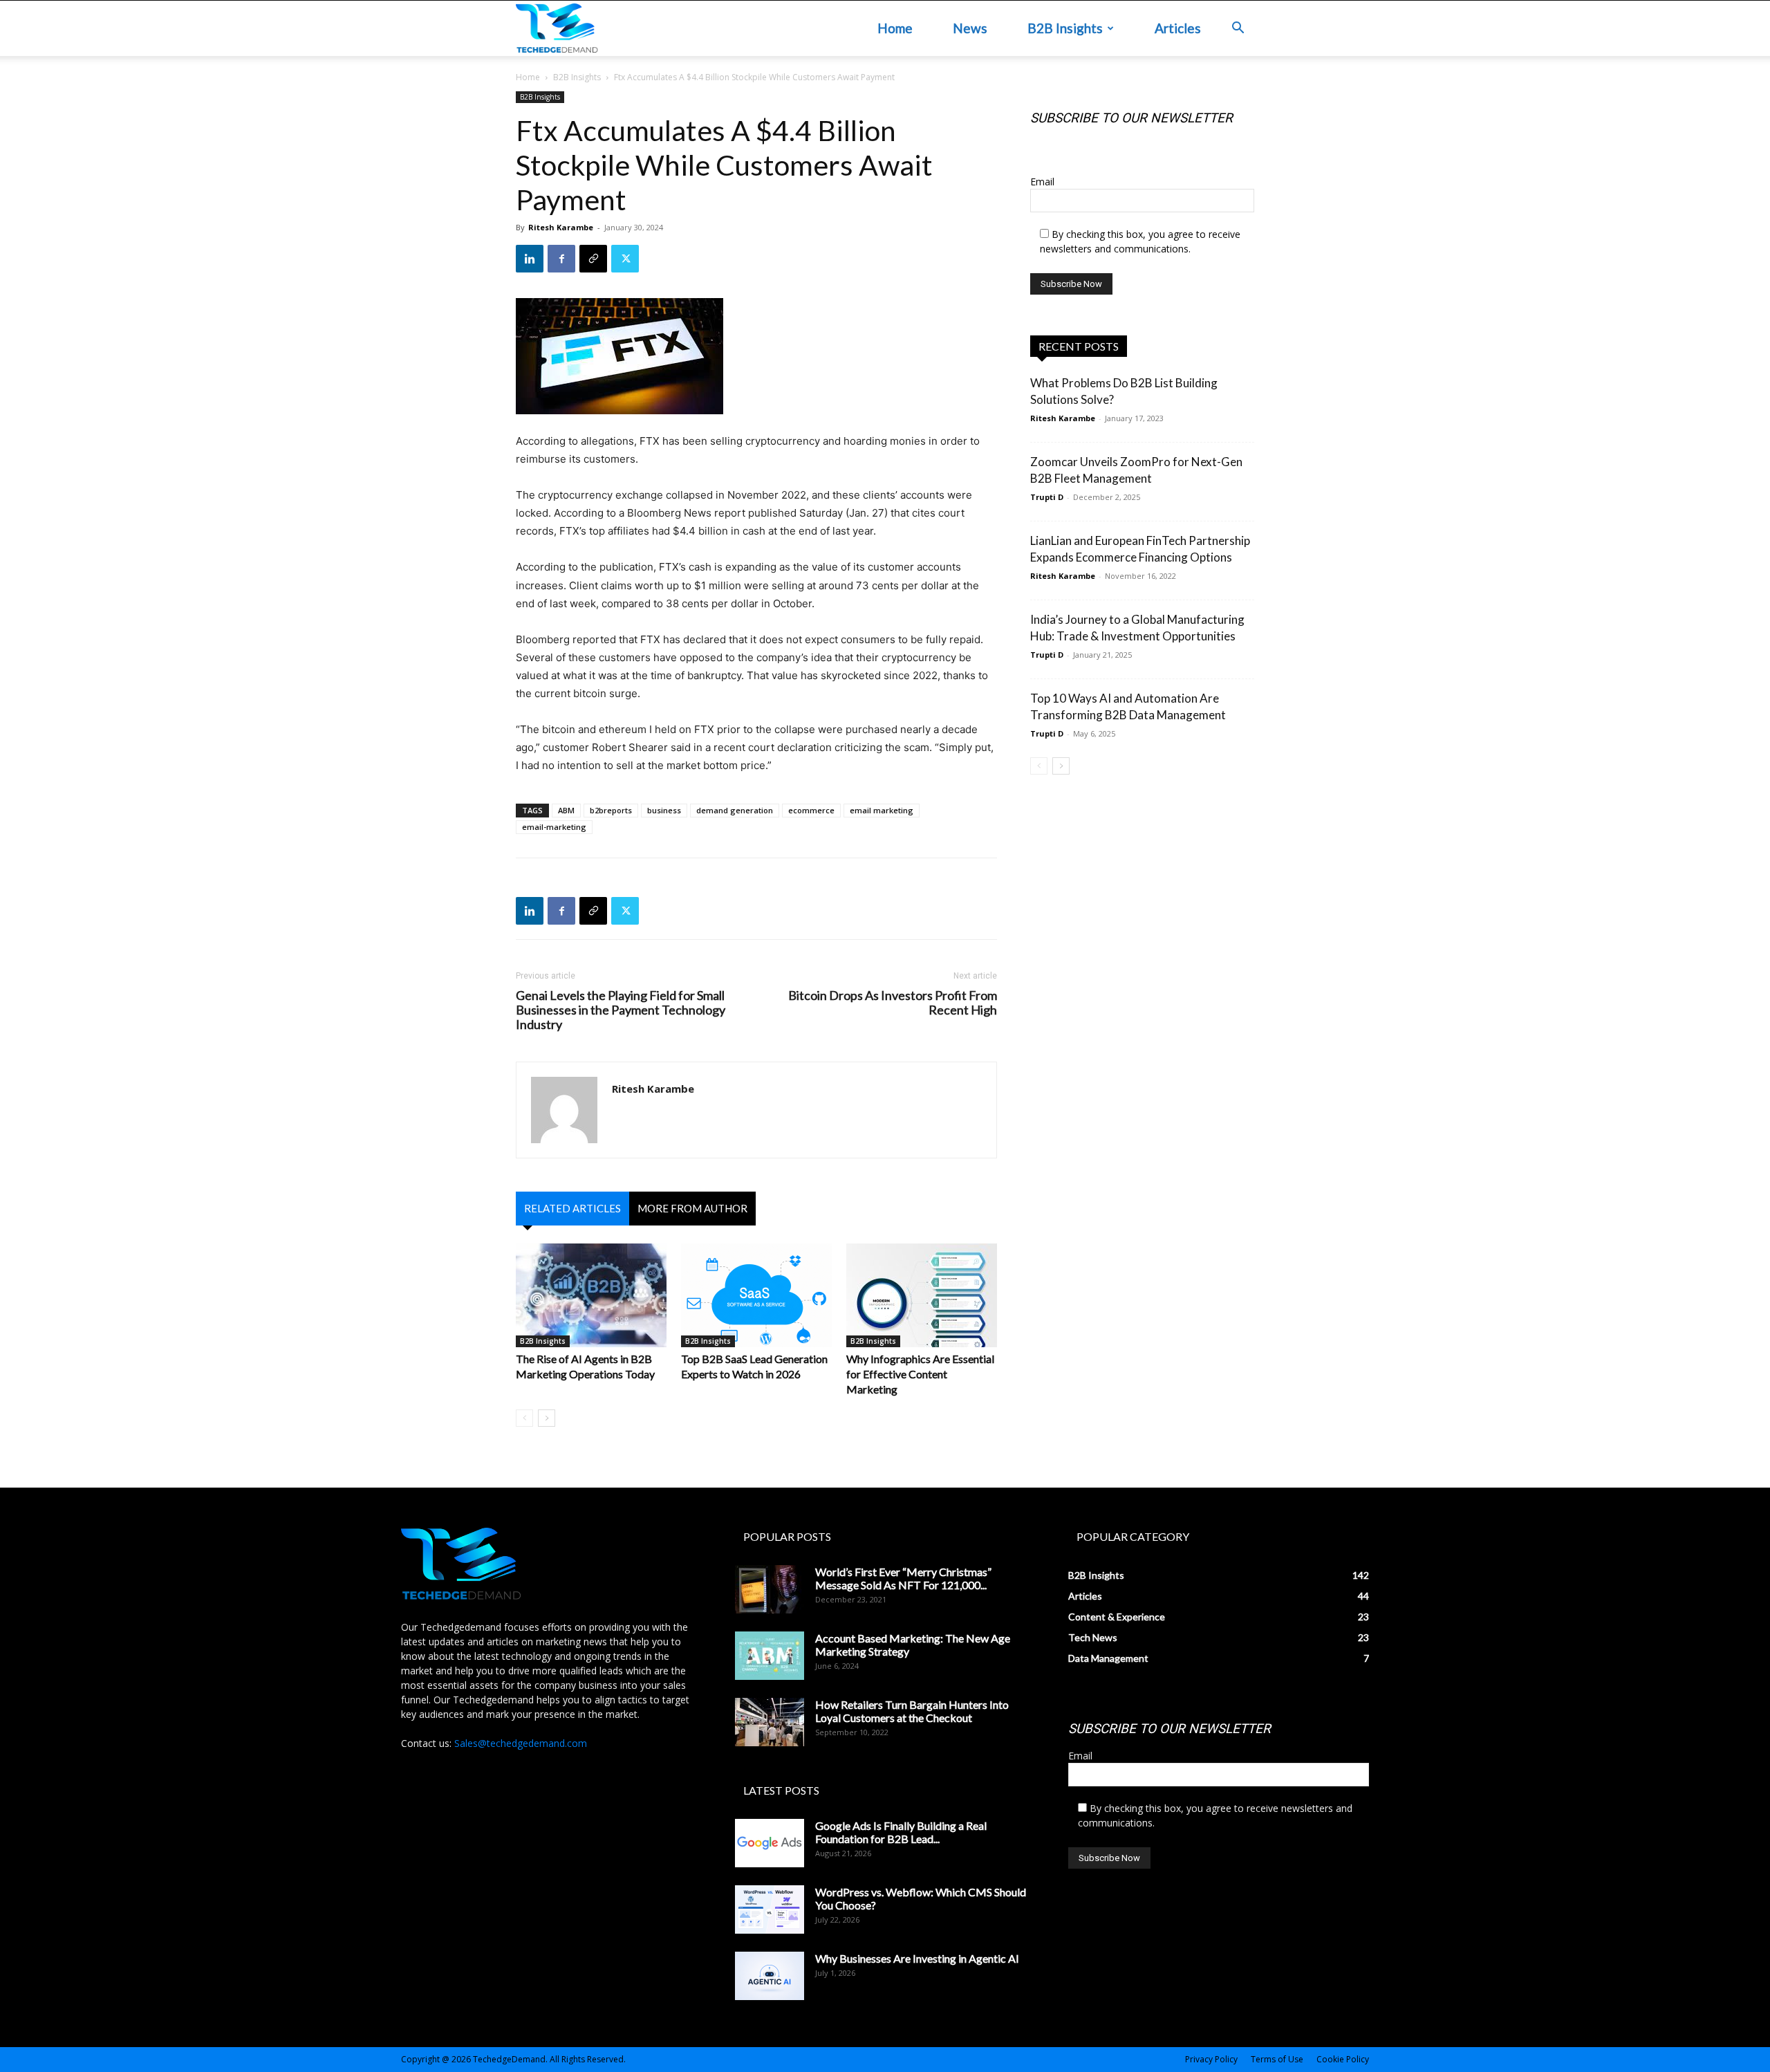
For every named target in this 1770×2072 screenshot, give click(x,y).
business (664, 810)
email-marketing (554, 827)
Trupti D (1047, 497)
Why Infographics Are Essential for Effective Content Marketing (920, 1374)
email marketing (882, 810)
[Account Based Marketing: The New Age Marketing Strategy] (770, 1656)
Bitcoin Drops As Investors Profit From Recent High (893, 1003)
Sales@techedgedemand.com (521, 1743)
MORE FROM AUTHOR (692, 1208)
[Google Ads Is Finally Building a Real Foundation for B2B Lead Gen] (770, 1843)
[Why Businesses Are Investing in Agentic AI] (770, 1976)
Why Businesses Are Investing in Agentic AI (917, 1958)
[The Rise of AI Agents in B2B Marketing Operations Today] (591, 1295)
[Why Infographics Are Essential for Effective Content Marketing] (922, 1295)
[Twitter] (625, 259)
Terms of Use (1277, 2059)
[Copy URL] (593, 259)
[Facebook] (561, 259)
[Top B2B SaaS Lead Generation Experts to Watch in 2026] (756, 1295)
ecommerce (811, 810)
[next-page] (547, 1418)
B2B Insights (1065, 28)
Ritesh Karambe (561, 227)
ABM (566, 810)
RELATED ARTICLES (572, 1208)
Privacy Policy (1211, 2059)
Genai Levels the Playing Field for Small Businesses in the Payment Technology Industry (621, 1010)
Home (895, 28)
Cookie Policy (1343, 2059)
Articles (1178, 28)
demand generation (735, 810)
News (970, 28)
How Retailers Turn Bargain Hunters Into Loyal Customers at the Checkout (912, 1711)
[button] (1238, 29)
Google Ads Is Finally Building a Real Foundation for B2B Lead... (901, 1832)
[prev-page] (524, 1418)
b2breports (611, 810)
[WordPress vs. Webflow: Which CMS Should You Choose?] (770, 1909)
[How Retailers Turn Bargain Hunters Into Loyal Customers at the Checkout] (770, 1722)
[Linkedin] (530, 259)
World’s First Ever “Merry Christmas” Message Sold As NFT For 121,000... (903, 1578)
